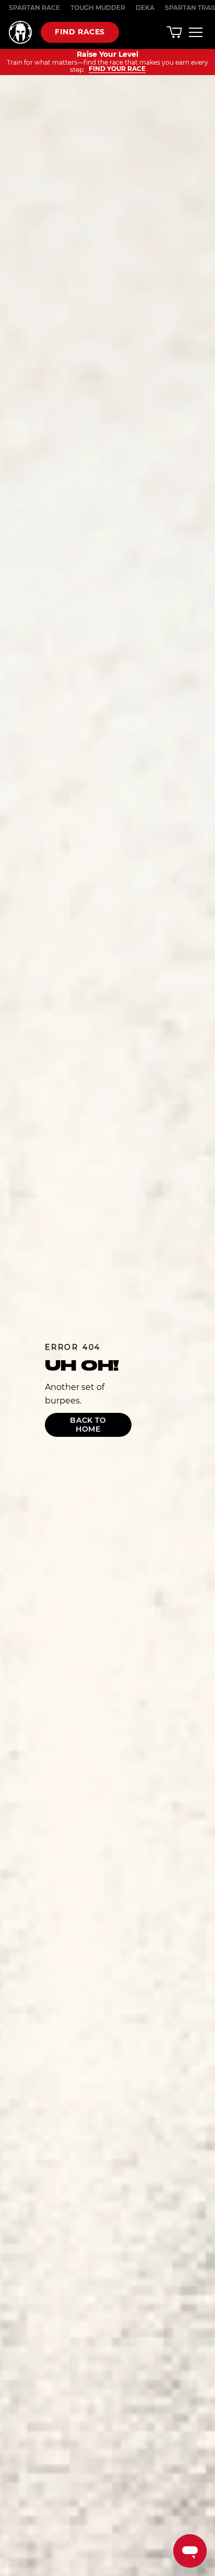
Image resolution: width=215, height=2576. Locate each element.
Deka (145, 8)
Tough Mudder (98, 8)
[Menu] (196, 32)
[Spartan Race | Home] (20, 32)
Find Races (80, 32)
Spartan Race (34, 8)
